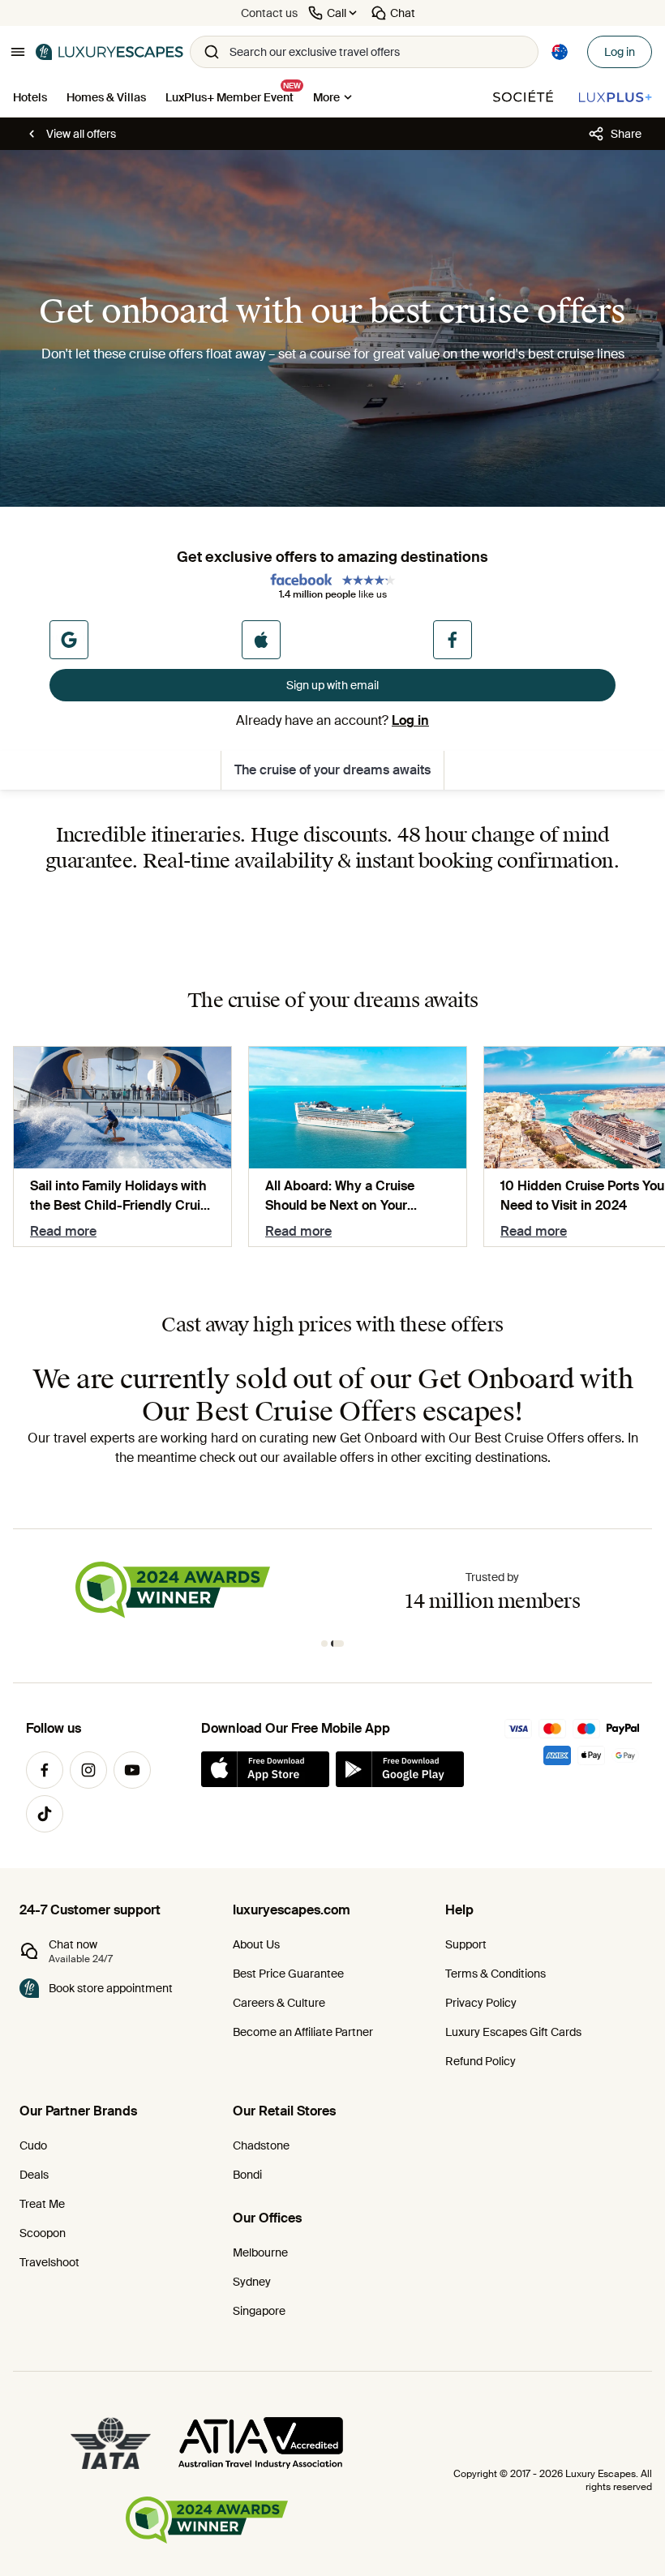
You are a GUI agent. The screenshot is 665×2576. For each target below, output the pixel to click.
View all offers (81, 134)
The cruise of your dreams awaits (332, 770)
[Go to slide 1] (324, 1644)
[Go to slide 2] (337, 1644)
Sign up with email (332, 685)
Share (626, 134)
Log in (620, 52)
